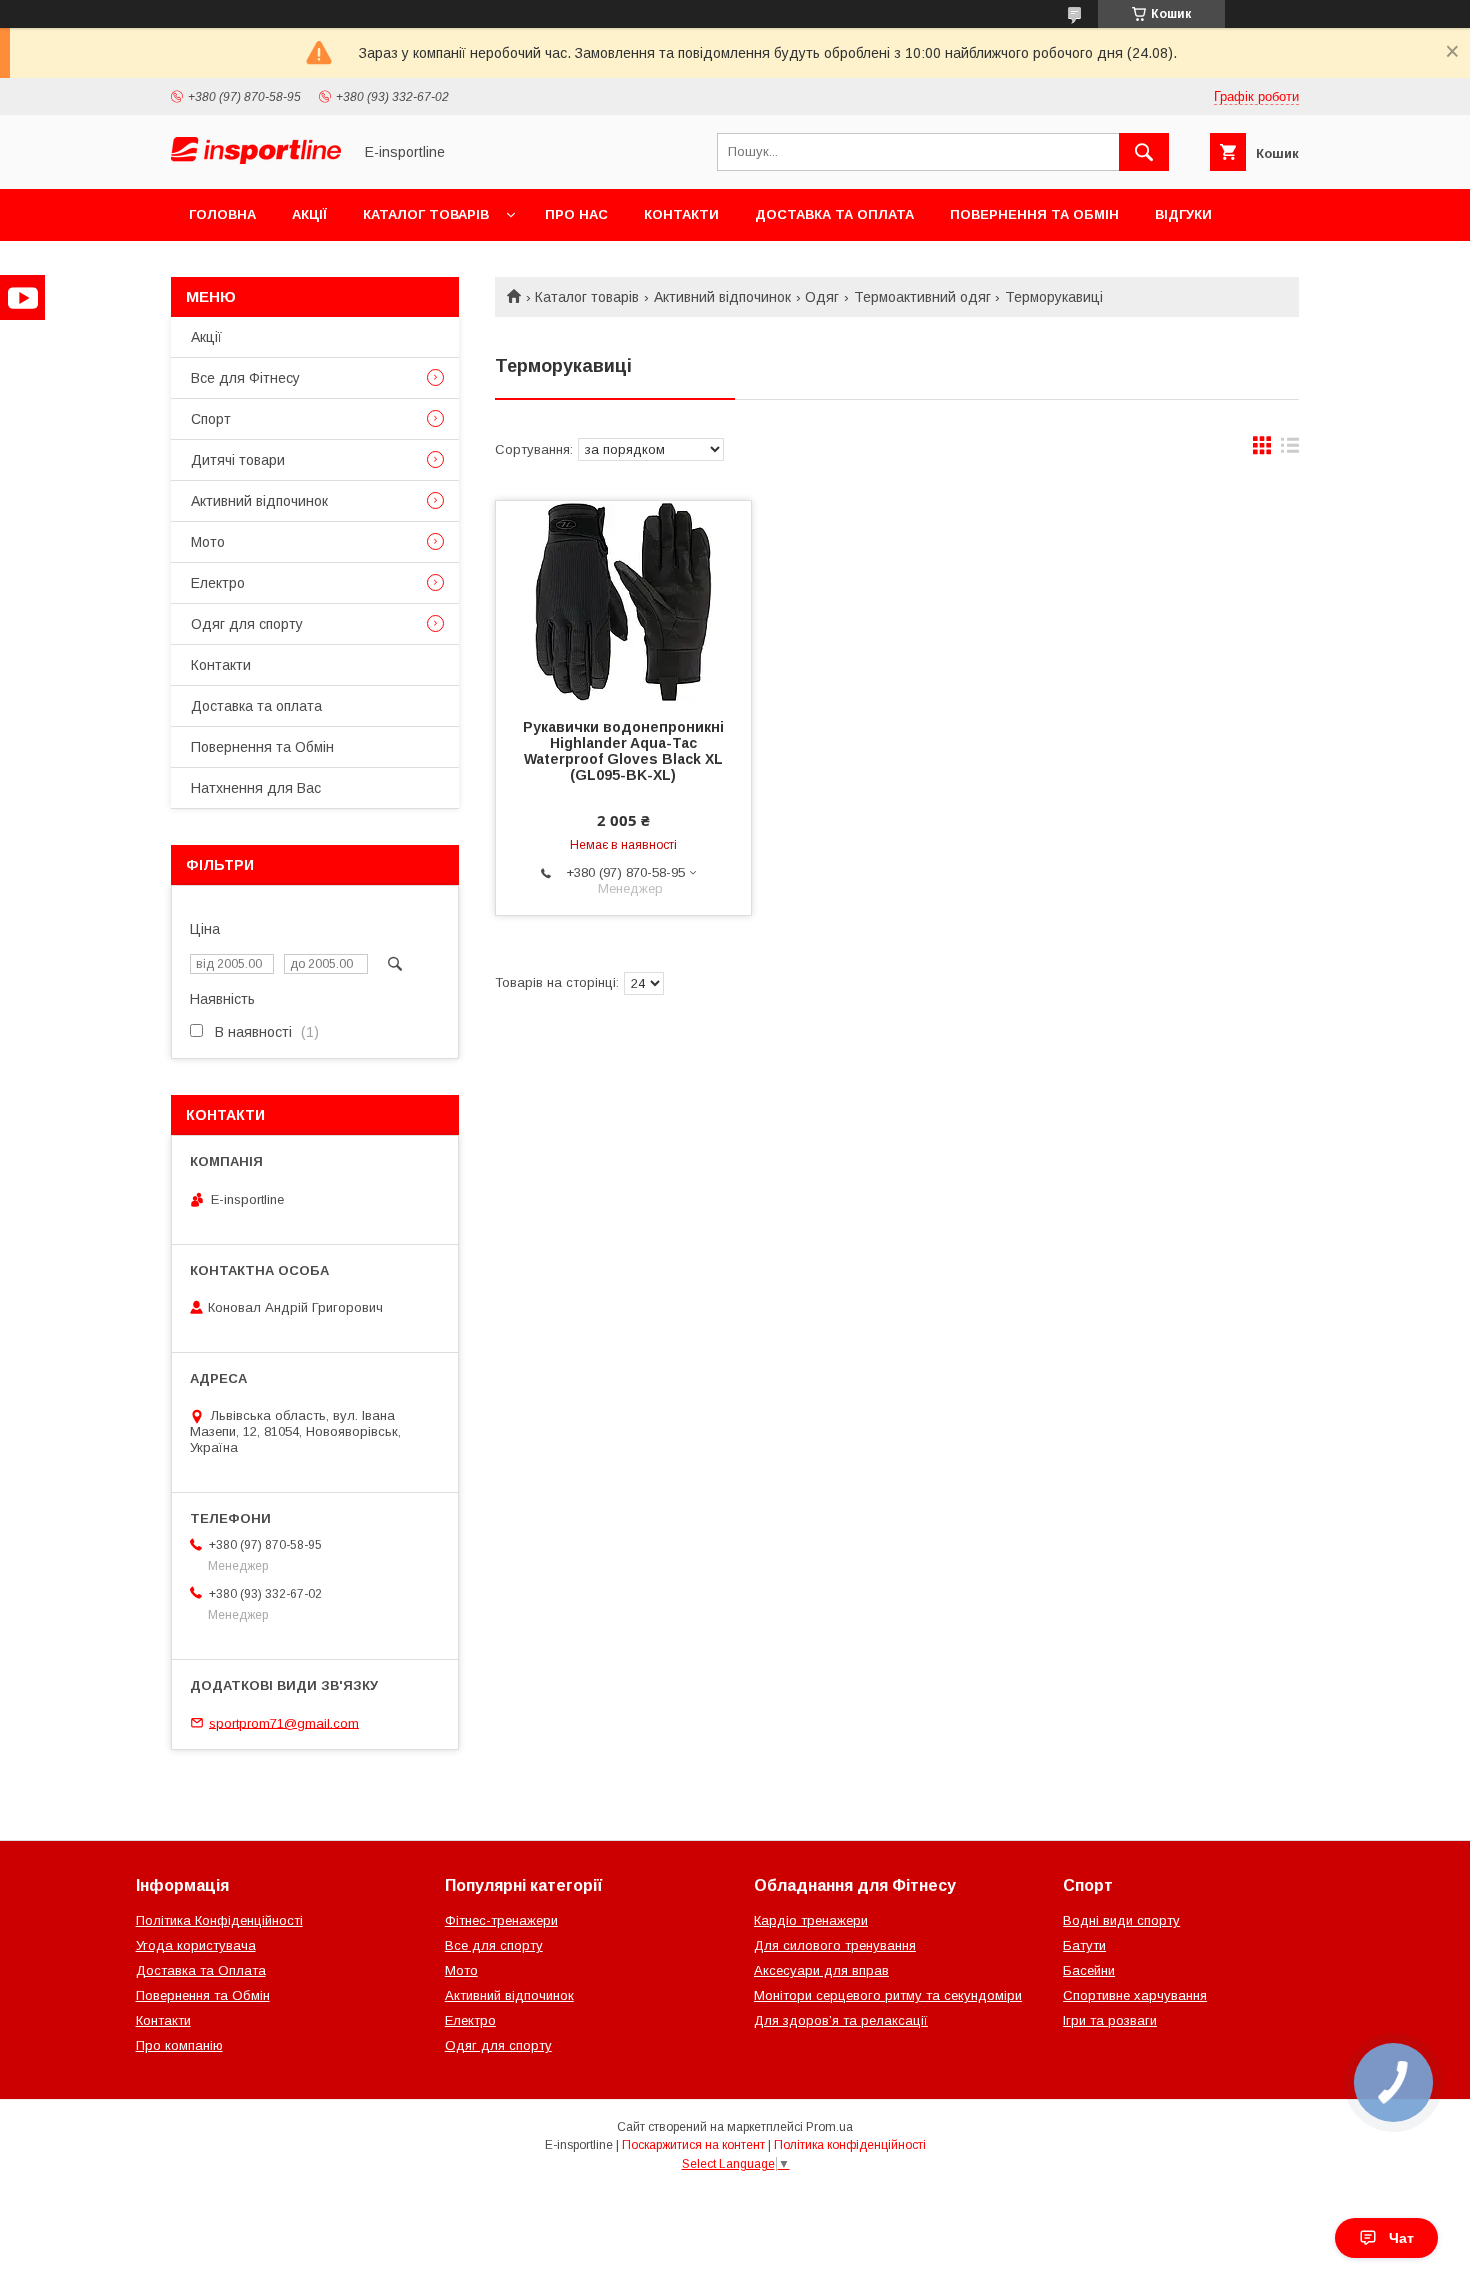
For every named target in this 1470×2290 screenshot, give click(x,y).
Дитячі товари (238, 460)
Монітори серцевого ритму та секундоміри (888, 1995)
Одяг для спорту (247, 624)
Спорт (211, 419)
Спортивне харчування (1135, 1995)
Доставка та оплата (834, 214)
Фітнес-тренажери (501, 1920)
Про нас (576, 214)
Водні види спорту (1121, 1920)
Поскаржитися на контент (693, 2145)
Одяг (822, 297)
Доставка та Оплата (201, 1970)
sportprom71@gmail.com (284, 1722)
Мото (208, 542)
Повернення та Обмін (1034, 214)
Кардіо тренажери (811, 1920)
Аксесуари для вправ (821, 1970)
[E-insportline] (256, 159)
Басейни (1089, 1970)
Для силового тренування (835, 1945)
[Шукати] (1144, 152)
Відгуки (1183, 214)
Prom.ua (829, 2127)
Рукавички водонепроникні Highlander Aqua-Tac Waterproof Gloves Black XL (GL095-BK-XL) (623, 751)
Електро (218, 583)
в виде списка (1290, 450)
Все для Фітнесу (245, 378)
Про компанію (179, 2045)
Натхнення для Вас (256, 788)
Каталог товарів (426, 214)
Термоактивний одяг (922, 297)
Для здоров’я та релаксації (841, 2020)
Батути (1084, 1945)
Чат (1401, 2238)
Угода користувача (196, 1945)
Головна (222, 214)
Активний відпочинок (722, 297)
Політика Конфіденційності (219, 1920)
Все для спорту (494, 1945)
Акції (309, 214)
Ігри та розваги (1110, 2020)
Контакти (681, 214)
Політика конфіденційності (850, 2145)
